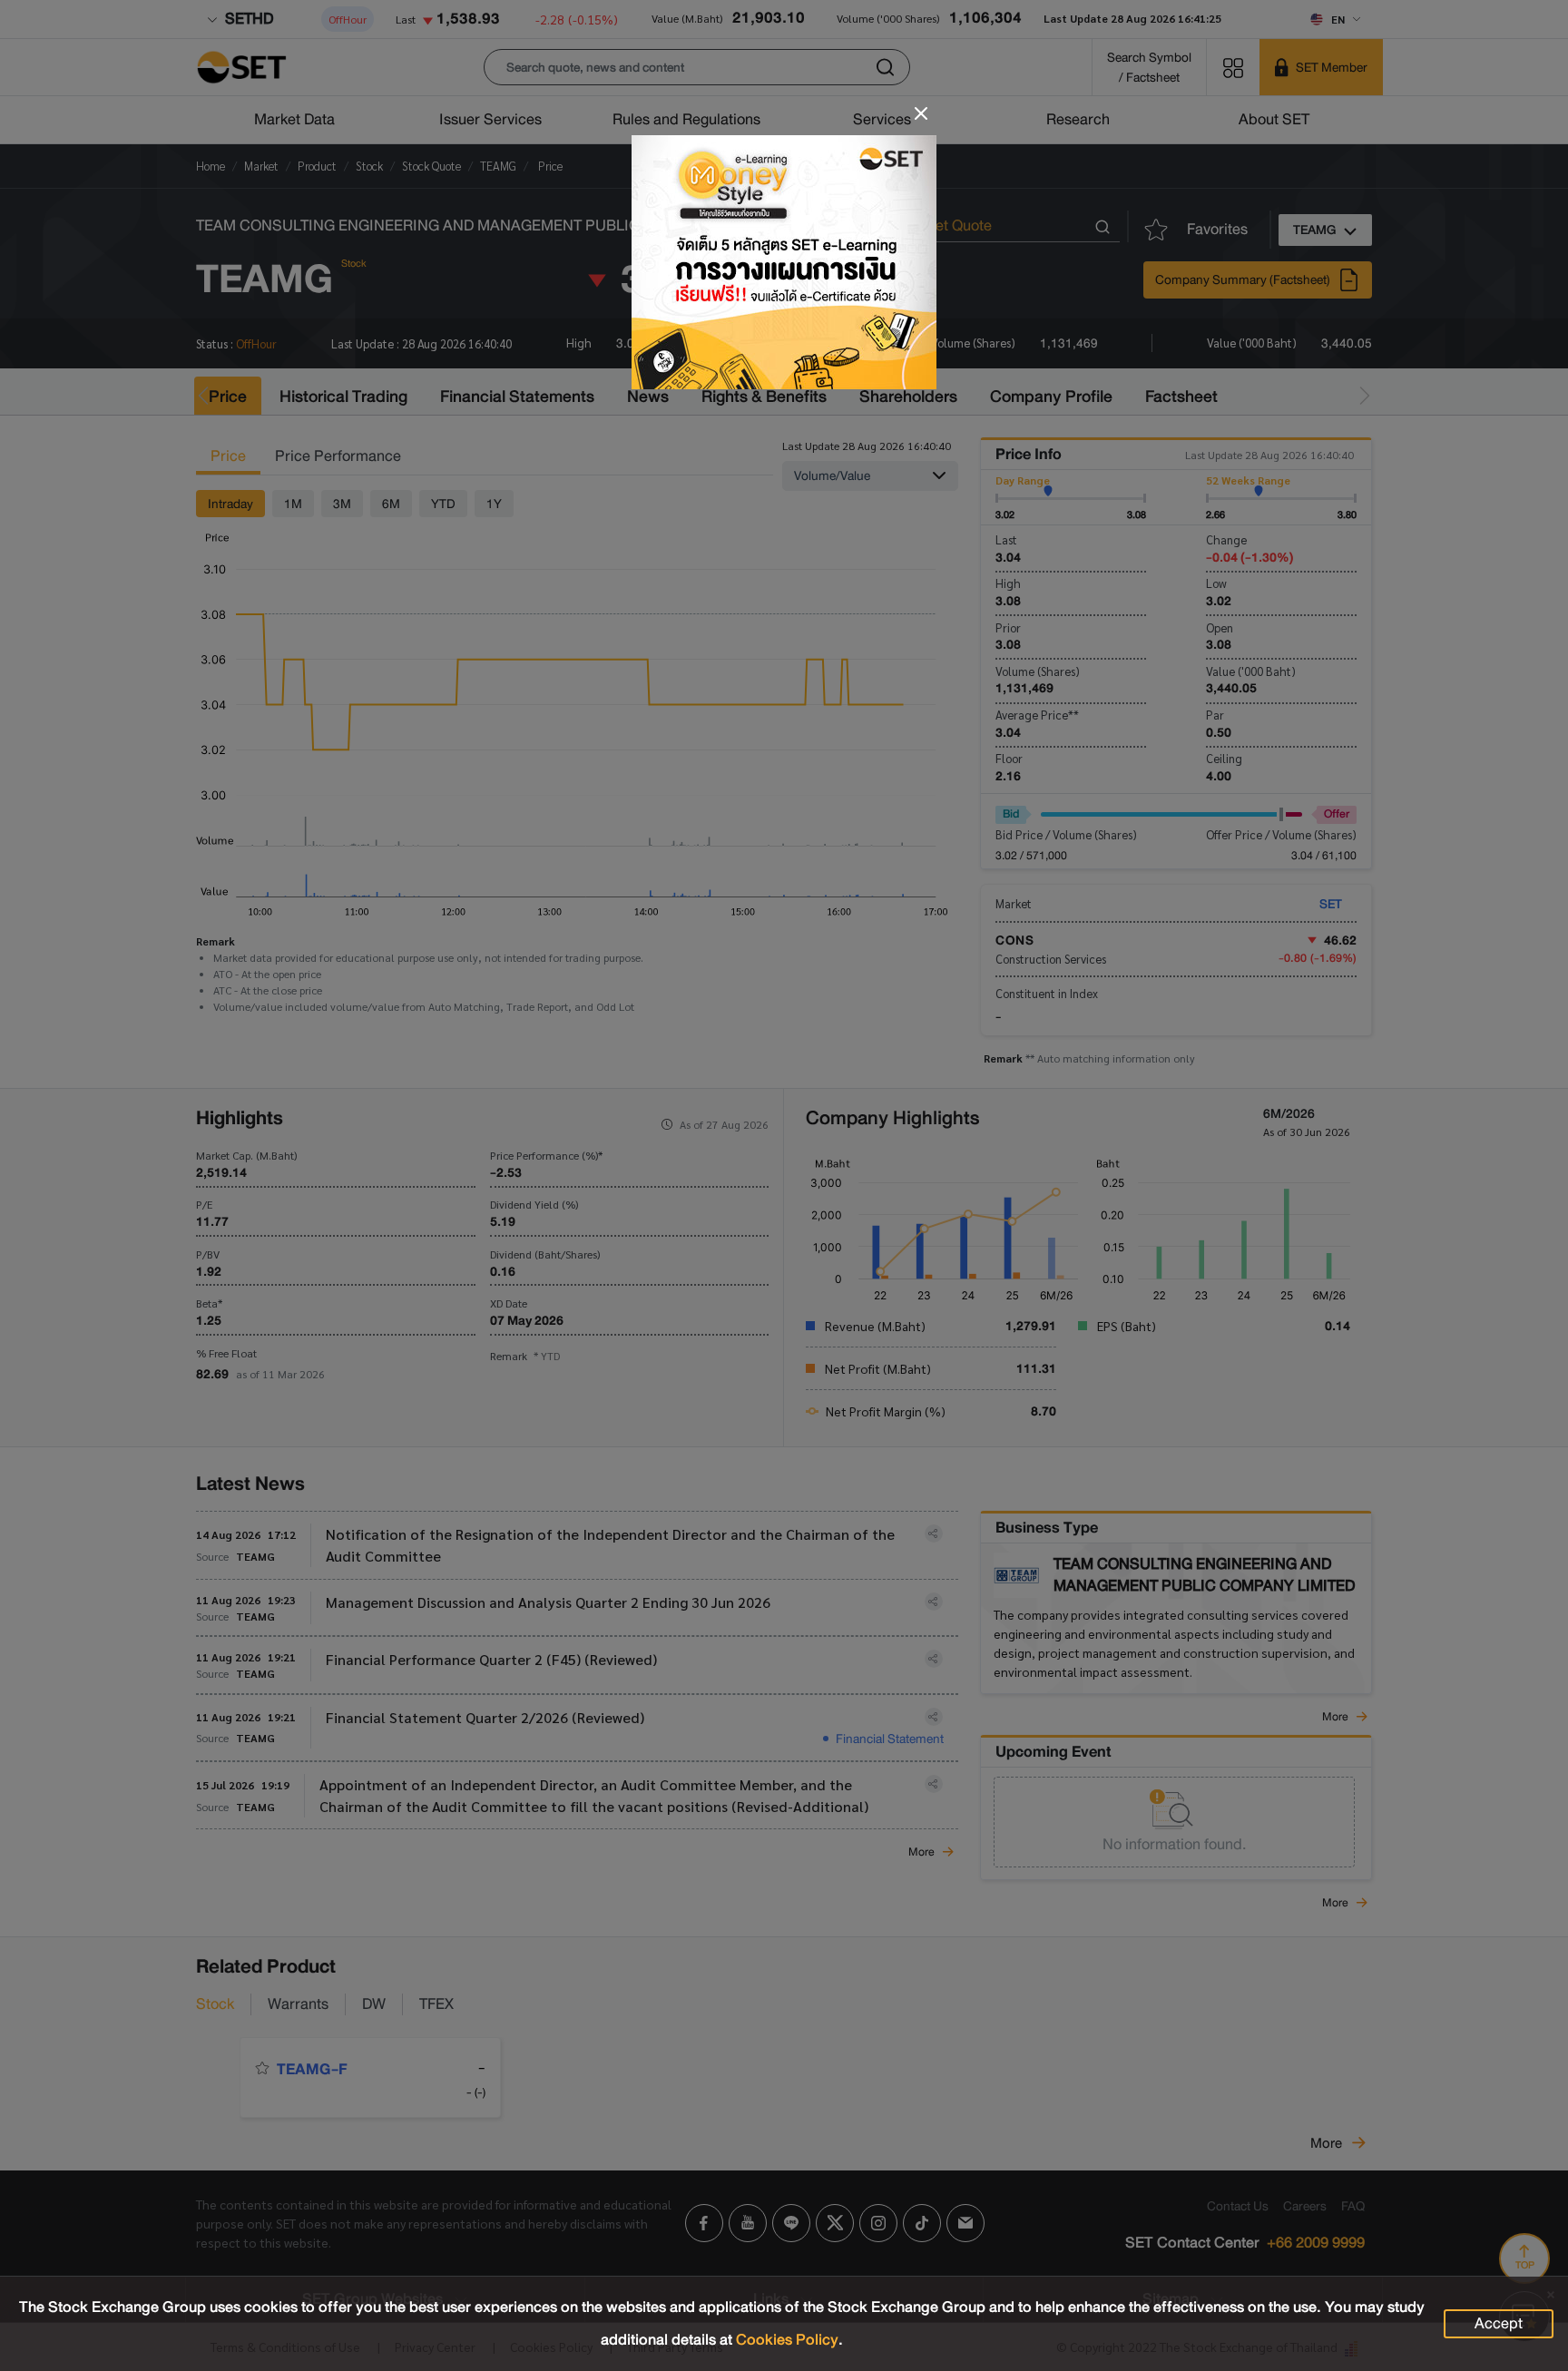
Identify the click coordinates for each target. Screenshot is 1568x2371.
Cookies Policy (787, 2340)
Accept (1499, 2323)
